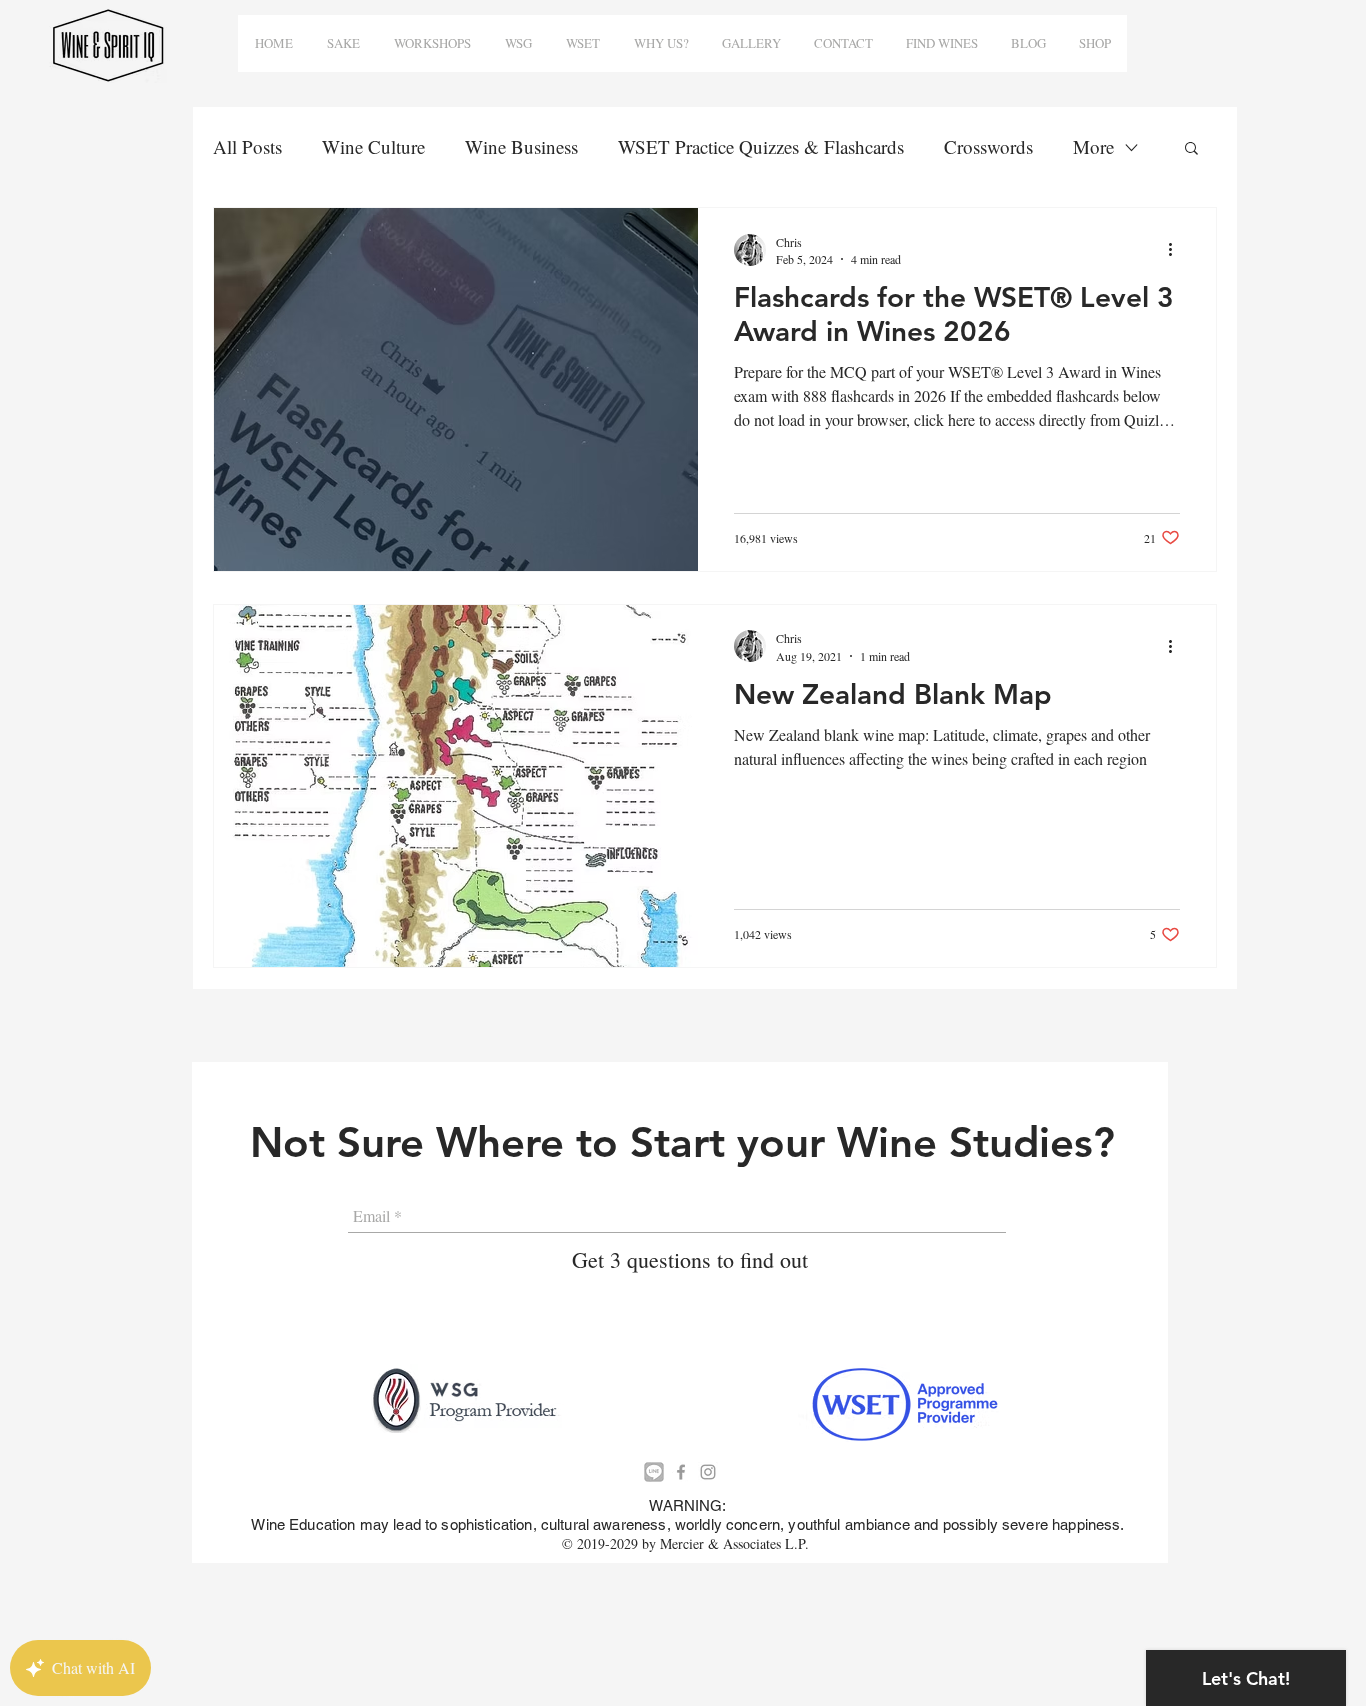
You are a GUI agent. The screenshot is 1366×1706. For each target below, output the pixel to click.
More (1093, 146)
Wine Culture (373, 146)
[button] (1191, 149)
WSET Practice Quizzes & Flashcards (761, 146)
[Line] (654, 1472)
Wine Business (521, 146)
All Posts (247, 146)
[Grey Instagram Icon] (708, 1472)
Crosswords (988, 146)
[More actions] (1177, 250)
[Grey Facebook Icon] (681, 1472)
